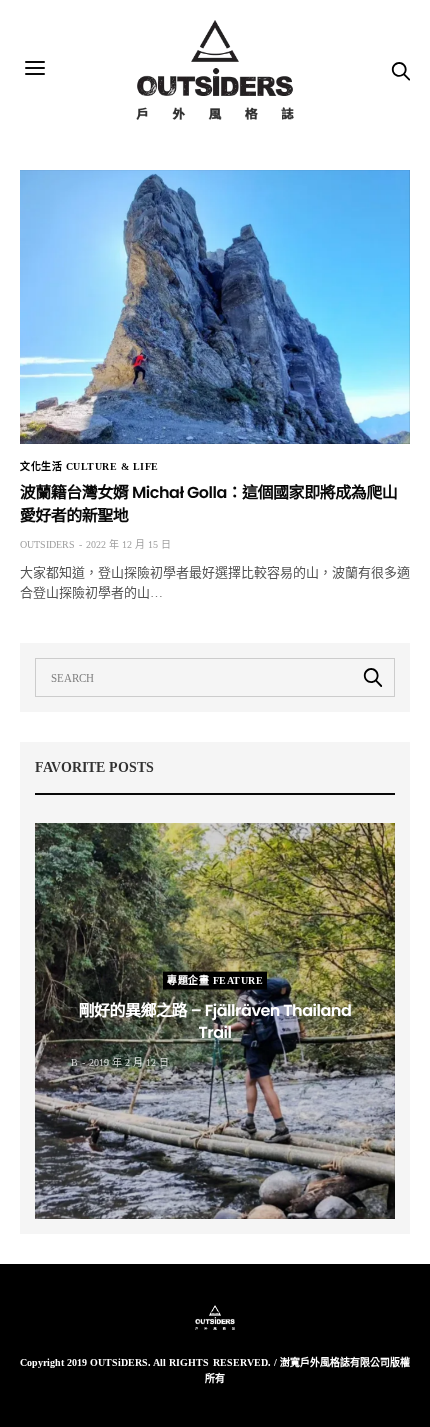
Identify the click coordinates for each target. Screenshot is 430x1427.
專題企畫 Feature (215, 979)
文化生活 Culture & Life (89, 467)
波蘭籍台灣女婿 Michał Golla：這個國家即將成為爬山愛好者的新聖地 (209, 503)
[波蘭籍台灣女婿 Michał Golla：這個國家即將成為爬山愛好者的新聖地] (215, 307)
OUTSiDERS (47, 544)
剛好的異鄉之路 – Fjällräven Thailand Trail (215, 1020)
